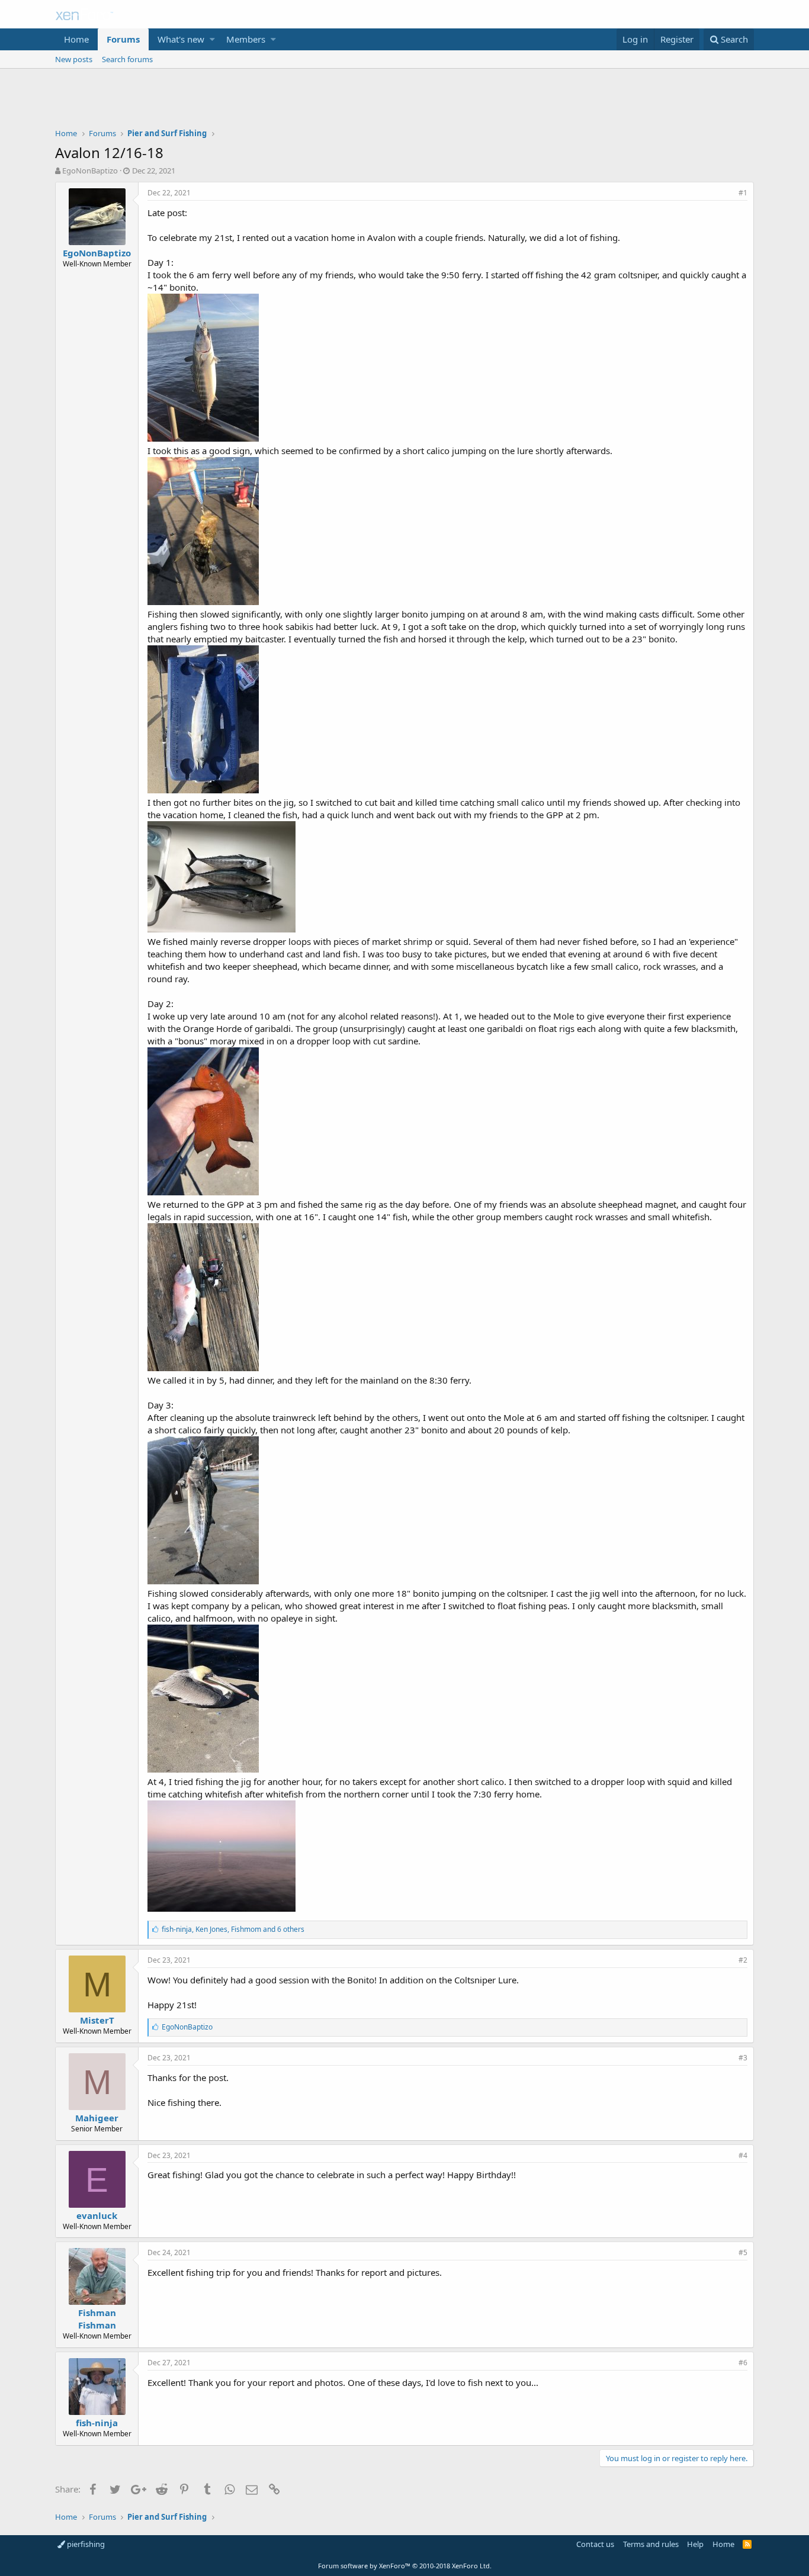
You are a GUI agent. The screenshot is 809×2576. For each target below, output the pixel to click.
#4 (743, 2155)
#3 (743, 2058)
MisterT (97, 2020)
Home (76, 39)
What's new (181, 39)
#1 (743, 193)
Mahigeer (97, 2118)
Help (695, 2544)
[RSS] (747, 2544)
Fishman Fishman (97, 2319)
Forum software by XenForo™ (405, 2566)
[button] (212, 39)
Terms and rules (651, 2544)
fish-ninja (97, 2423)
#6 (743, 2363)
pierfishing (85, 2544)
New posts (74, 59)
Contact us (595, 2544)
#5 (743, 2252)
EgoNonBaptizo (90, 171)
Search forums (127, 59)
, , (233, 1929)
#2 (743, 1960)
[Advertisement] (404, 101)
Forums (123, 39)
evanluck (97, 2215)
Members (246, 39)
